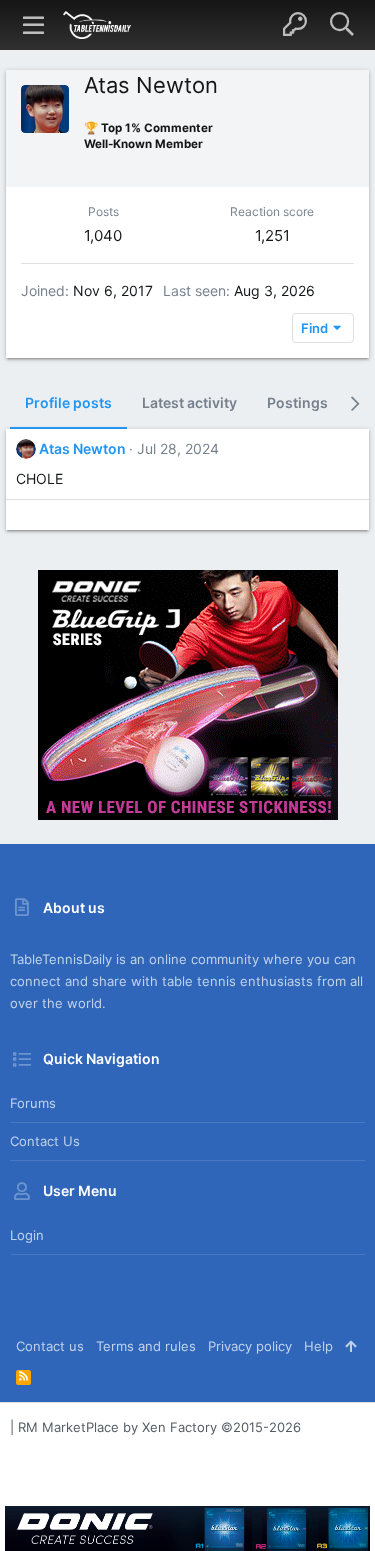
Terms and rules (146, 1346)
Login (27, 1235)
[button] (34, 25)
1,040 (103, 235)
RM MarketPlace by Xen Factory (159, 1427)
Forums (33, 1103)
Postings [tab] (297, 402)
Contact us (45, 1141)
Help (318, 1346)
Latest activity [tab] (189, 402)
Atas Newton (82, 448)
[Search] (341, 25)
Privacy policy (250, 1346)
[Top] (350, 1346)
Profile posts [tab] (68, 402)
